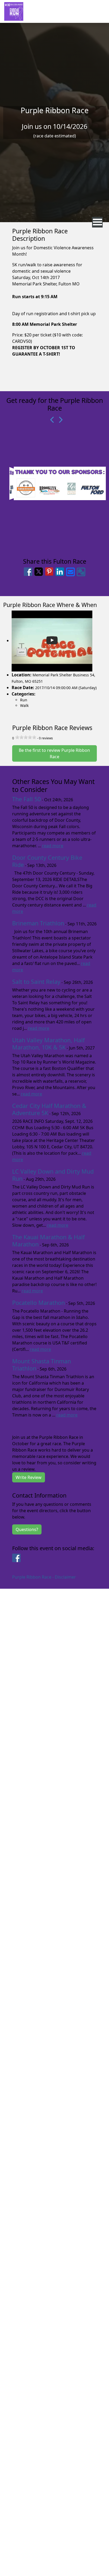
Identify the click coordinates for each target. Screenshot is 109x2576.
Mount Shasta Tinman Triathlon (42, 1365)
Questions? (27, 1529)
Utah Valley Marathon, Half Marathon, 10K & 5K (48, 1044)
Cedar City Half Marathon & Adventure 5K (49, 1109)
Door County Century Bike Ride (47, 861)
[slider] (26, 737)
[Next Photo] (58, 420)
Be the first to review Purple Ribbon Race (54, 753)
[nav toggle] (97, 222)
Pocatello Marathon (38, 1303)
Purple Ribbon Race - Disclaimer (44, 1577)
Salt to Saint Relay (36, 982)
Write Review (29, 1477)
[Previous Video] (51, 420)
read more (53, 846)
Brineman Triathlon (38, 923)
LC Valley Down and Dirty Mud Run (53, 1175)
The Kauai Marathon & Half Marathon (48, 1241)
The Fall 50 (26, 799)
